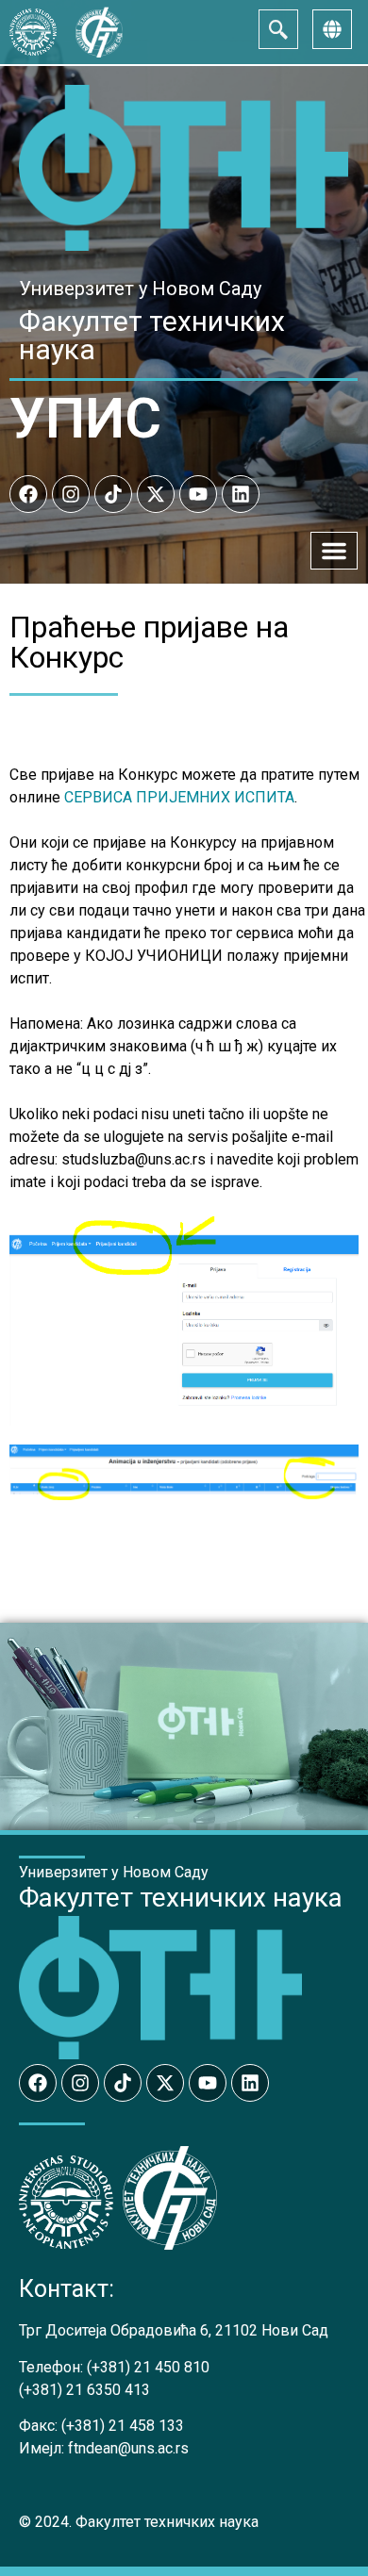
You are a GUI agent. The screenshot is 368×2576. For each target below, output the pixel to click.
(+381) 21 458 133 (123, 2426)
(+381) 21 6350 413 (84, 2390)
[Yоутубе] (198, 494)
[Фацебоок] (28, 494)
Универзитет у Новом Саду (140, 289)
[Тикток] (113, 494)
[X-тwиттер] (156, 494)
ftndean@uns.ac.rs (128, 2448)
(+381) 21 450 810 (148, 2367)
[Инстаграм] (71, 494)
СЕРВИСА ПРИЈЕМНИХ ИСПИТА (179, 797)
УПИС (85, 418)
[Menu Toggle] (334, 551)
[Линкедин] (241, 494)
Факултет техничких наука (152, 335)
